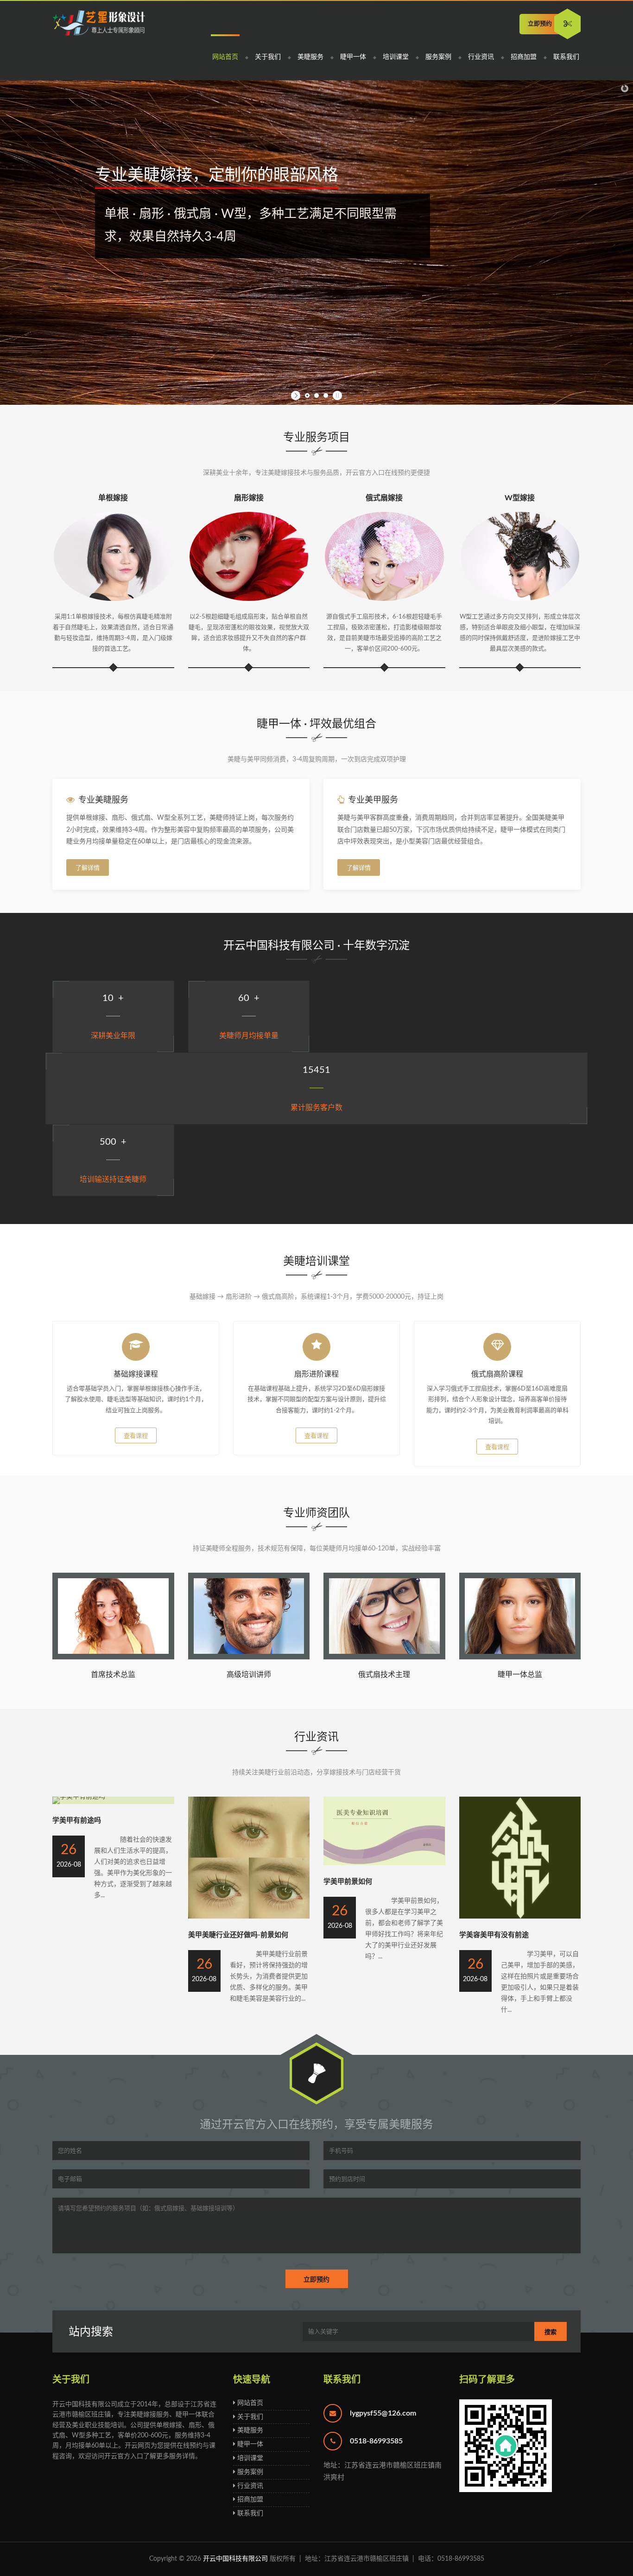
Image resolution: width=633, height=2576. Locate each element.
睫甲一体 (353, 57)
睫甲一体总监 (520, 1675)
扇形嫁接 (249, 498)
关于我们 (268, 57)
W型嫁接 (520, 498)
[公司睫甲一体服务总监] (520, 1658)
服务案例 (438, 57)
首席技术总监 (113, 1675)
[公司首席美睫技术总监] (113, 1658)
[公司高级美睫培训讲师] (249, 1658)
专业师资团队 (316, 1513)
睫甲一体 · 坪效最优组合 (316, 724)
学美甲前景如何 (348, 1882)
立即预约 (540, 24)
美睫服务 (310, 57)
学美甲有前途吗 (77, 1820)
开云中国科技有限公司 (235, 2559)
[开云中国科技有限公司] (99, 24)
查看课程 (136, 1436)
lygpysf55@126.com (383, 2413)
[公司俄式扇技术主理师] (384, 1658)
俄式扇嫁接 (384, 498)
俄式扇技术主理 (384, 1675)
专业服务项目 (316, 438)
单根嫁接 (113, 498)
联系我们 (566, 57)
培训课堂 (396, 57)
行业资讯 (481, 57)
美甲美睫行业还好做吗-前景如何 (238, 1935)
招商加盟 (524, 57)
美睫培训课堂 (316, 1262)
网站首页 (225, 57)
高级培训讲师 (249, 1675)
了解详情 (88, 868)
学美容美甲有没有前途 (494, 1935)
